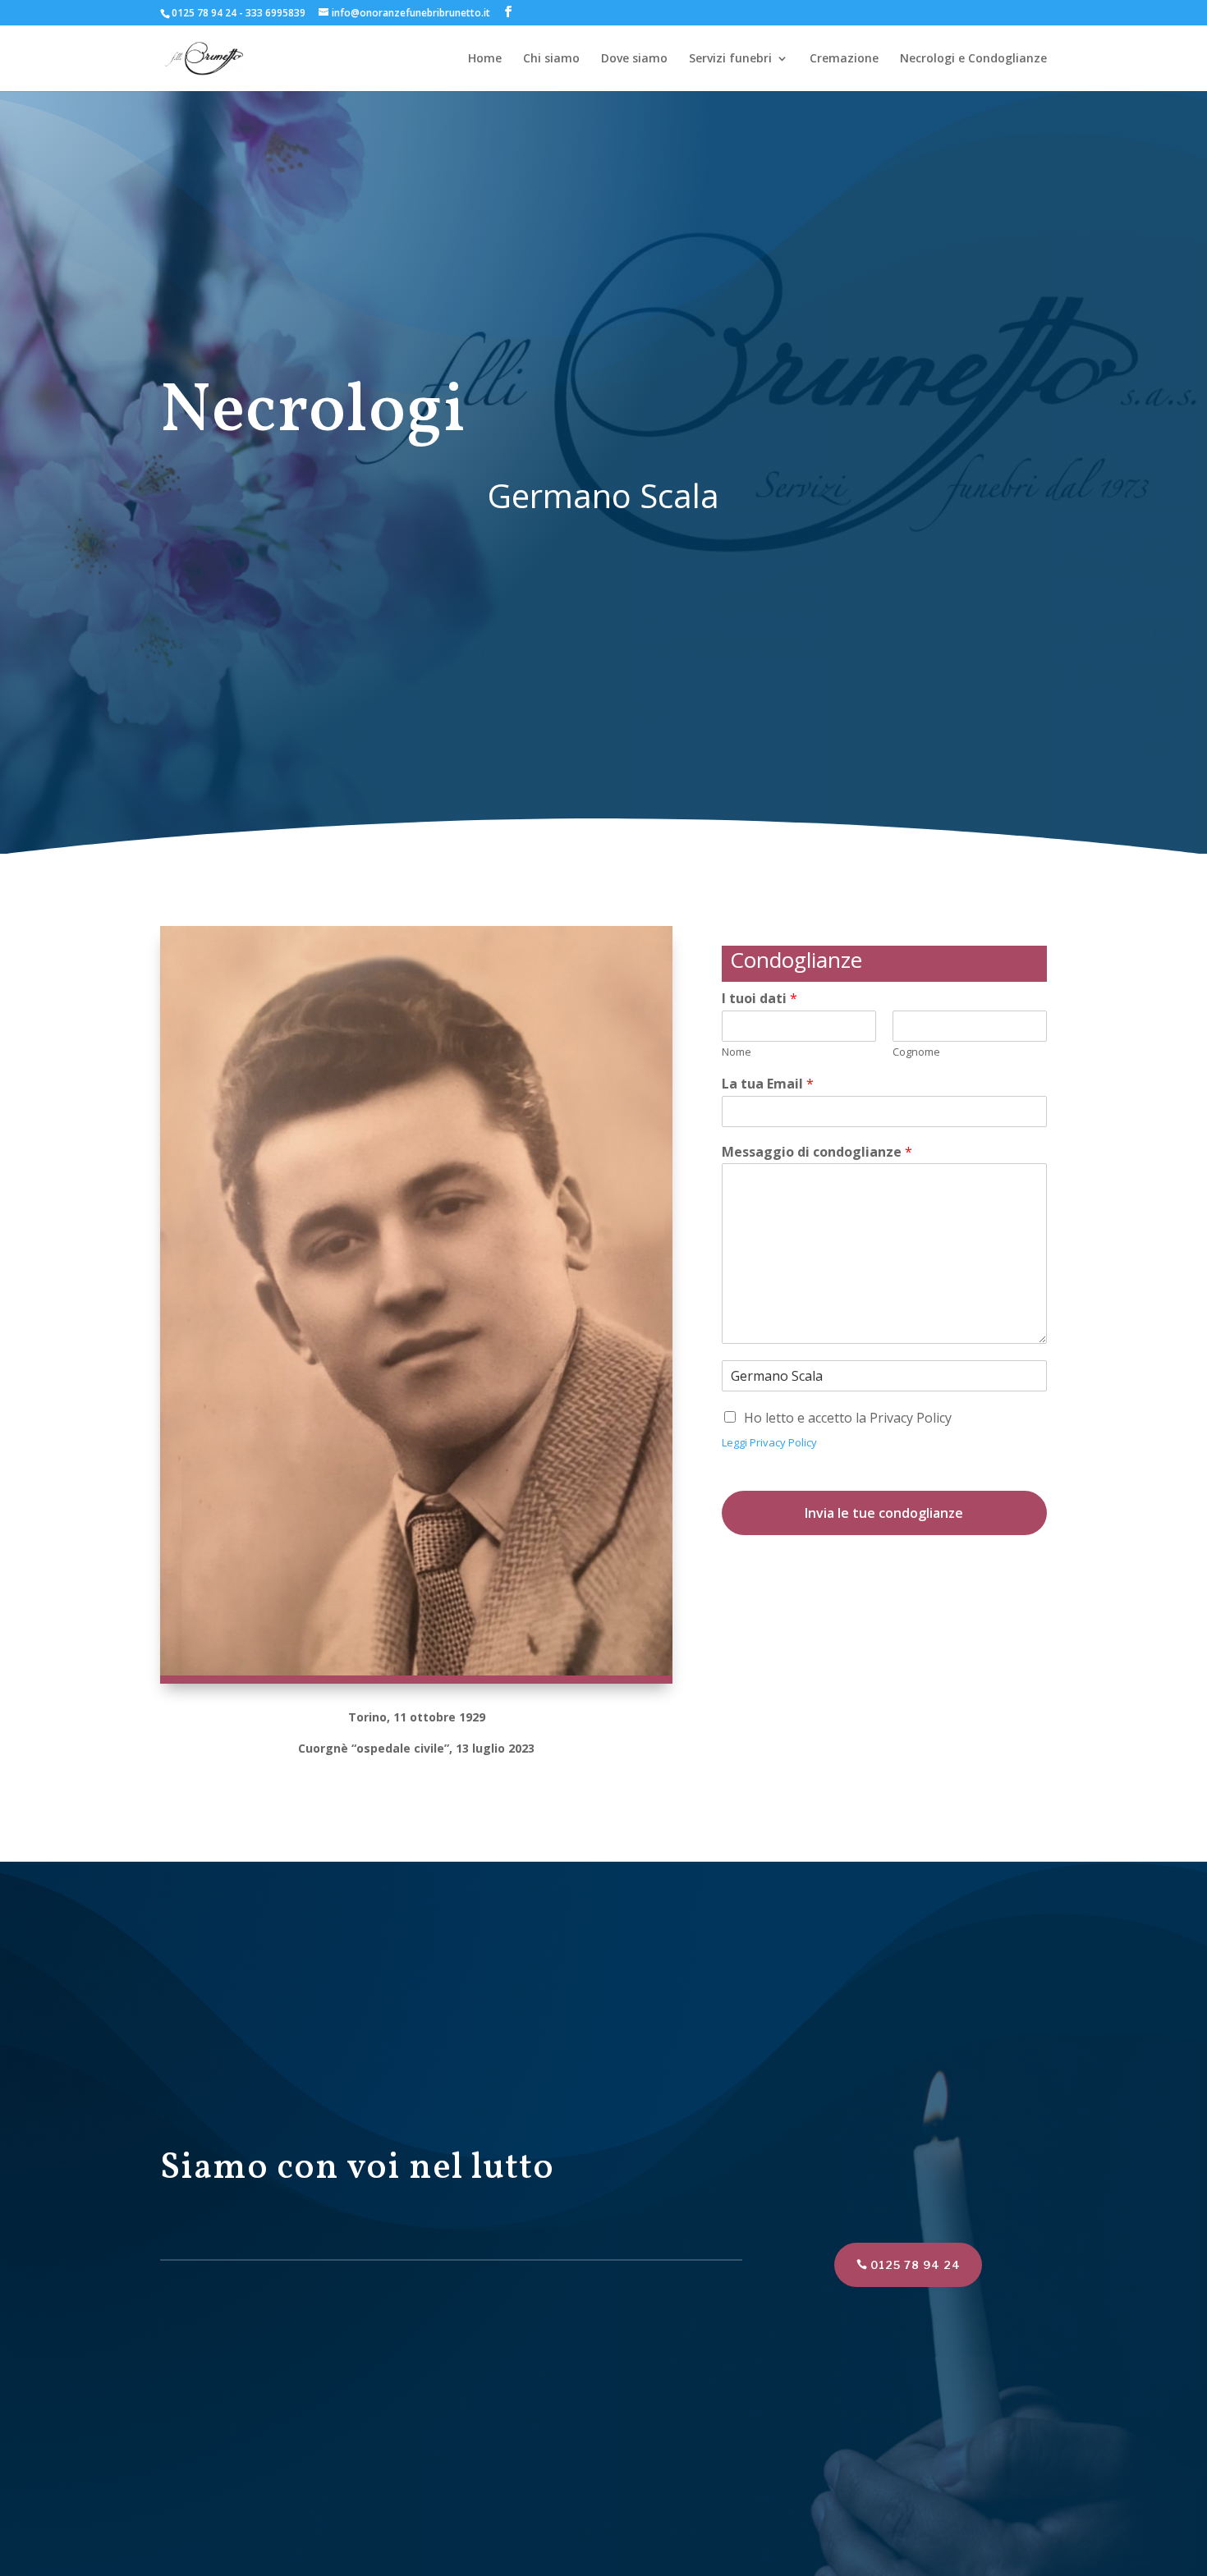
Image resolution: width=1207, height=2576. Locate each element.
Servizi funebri (730, 59)
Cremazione (844, 59)
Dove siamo (634, 59)
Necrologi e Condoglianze (973, 59)
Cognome (916, 1052)
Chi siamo (551, 59)
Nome (737, 1052)
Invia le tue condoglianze (884, 1513)
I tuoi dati (760, 999)
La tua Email (768, 1084)
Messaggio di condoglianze (817, 1152)
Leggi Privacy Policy (769, 1442)
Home (485, 59)
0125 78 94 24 (916, 2265)
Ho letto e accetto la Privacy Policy (848, 1418)
